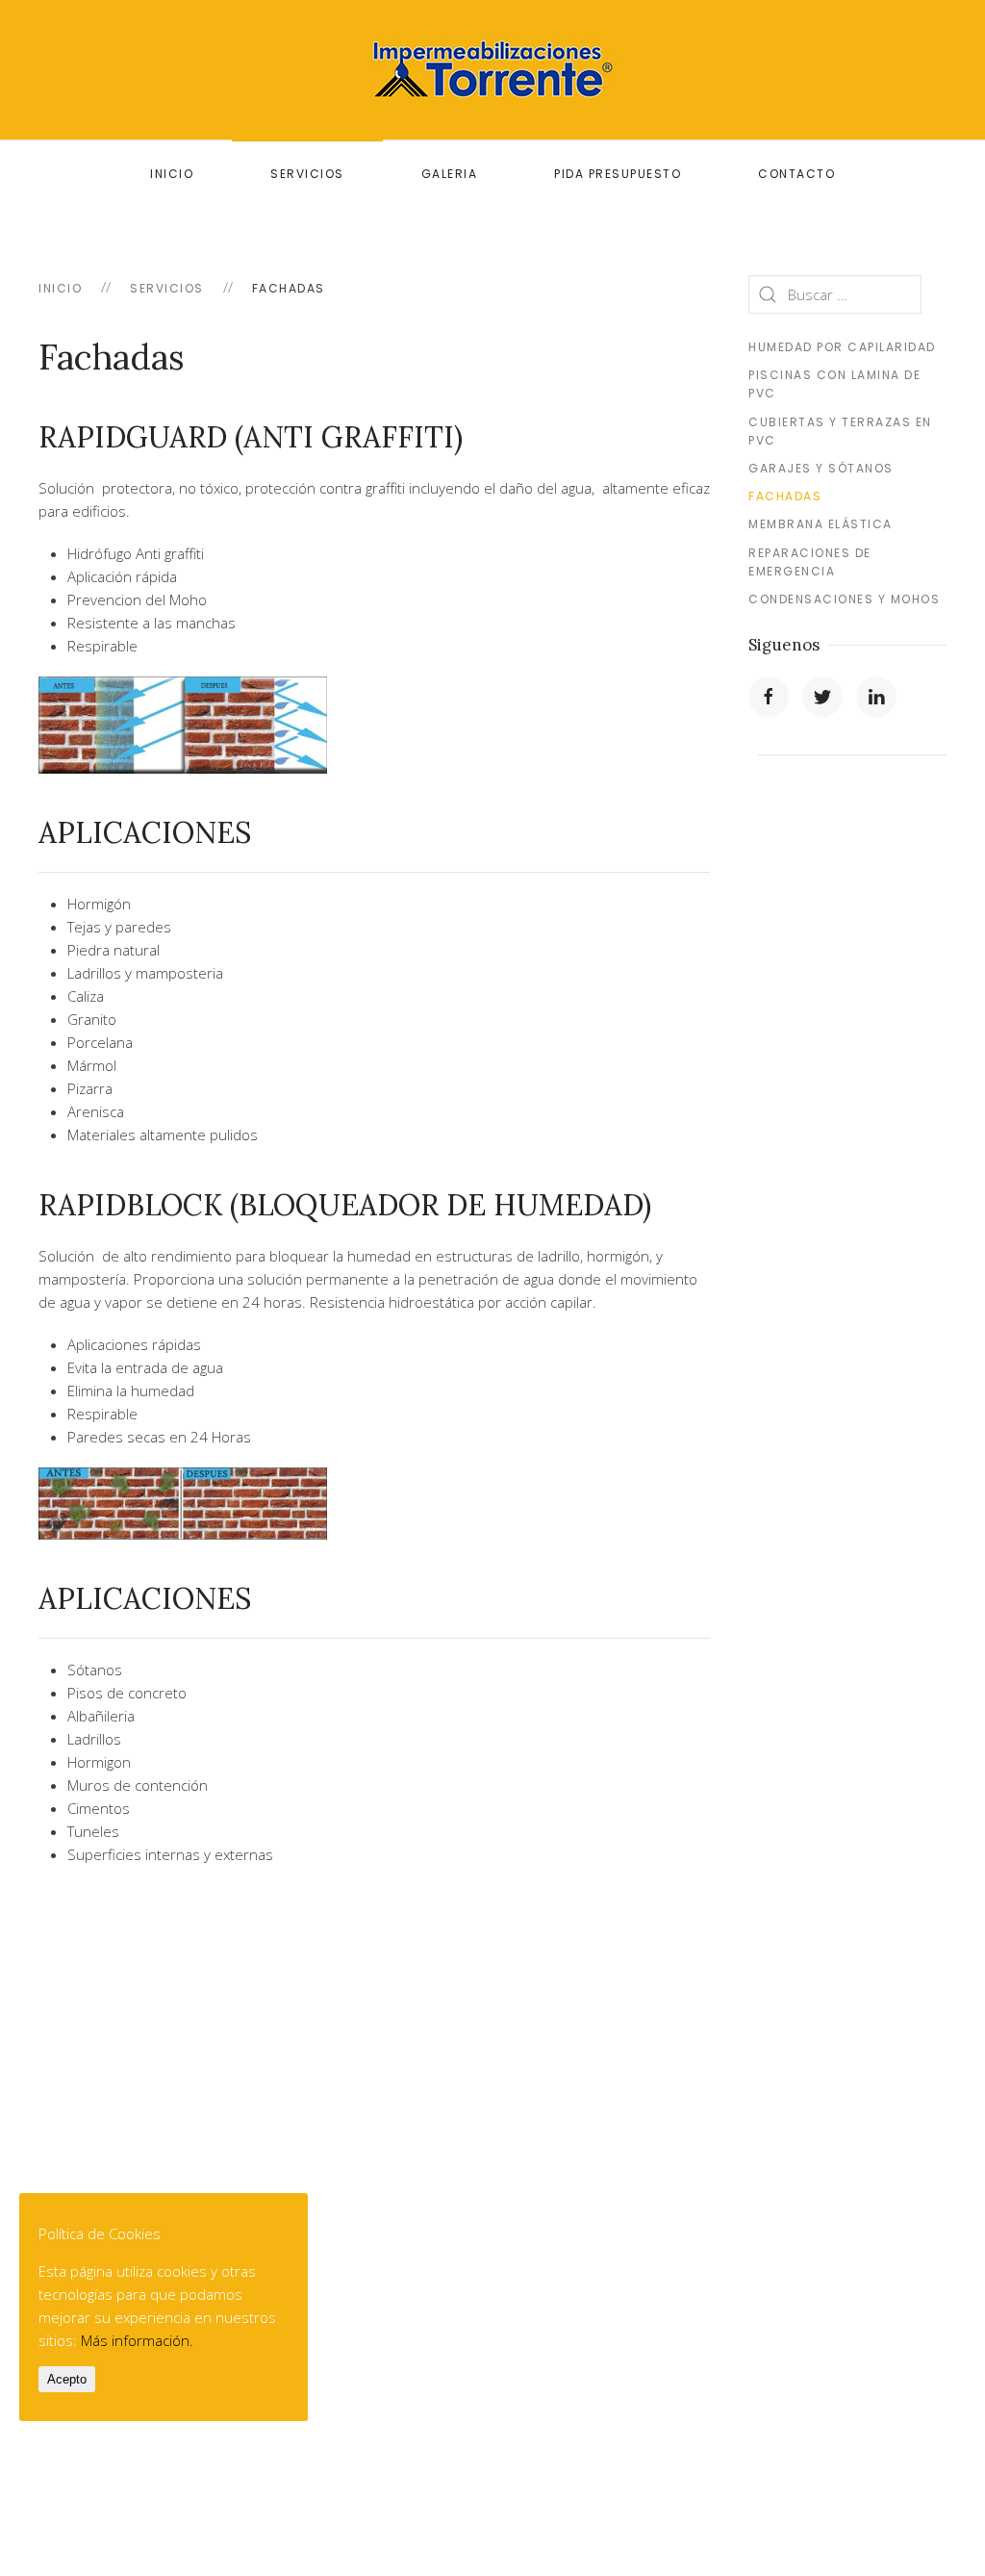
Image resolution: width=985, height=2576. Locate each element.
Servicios (307, 174)
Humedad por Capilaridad (842, 347)
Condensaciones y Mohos (844, 599)
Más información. (137, 2340)
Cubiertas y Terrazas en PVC (840, 431)
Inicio (172, 174)
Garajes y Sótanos (821, 468)
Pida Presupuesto (618, 174)
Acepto (67, 2379)
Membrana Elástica (821, 524)
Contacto (796, 174)
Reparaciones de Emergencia (810, 562)
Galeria (450, 174)
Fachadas (785, 496)
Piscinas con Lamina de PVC (834, 384)
